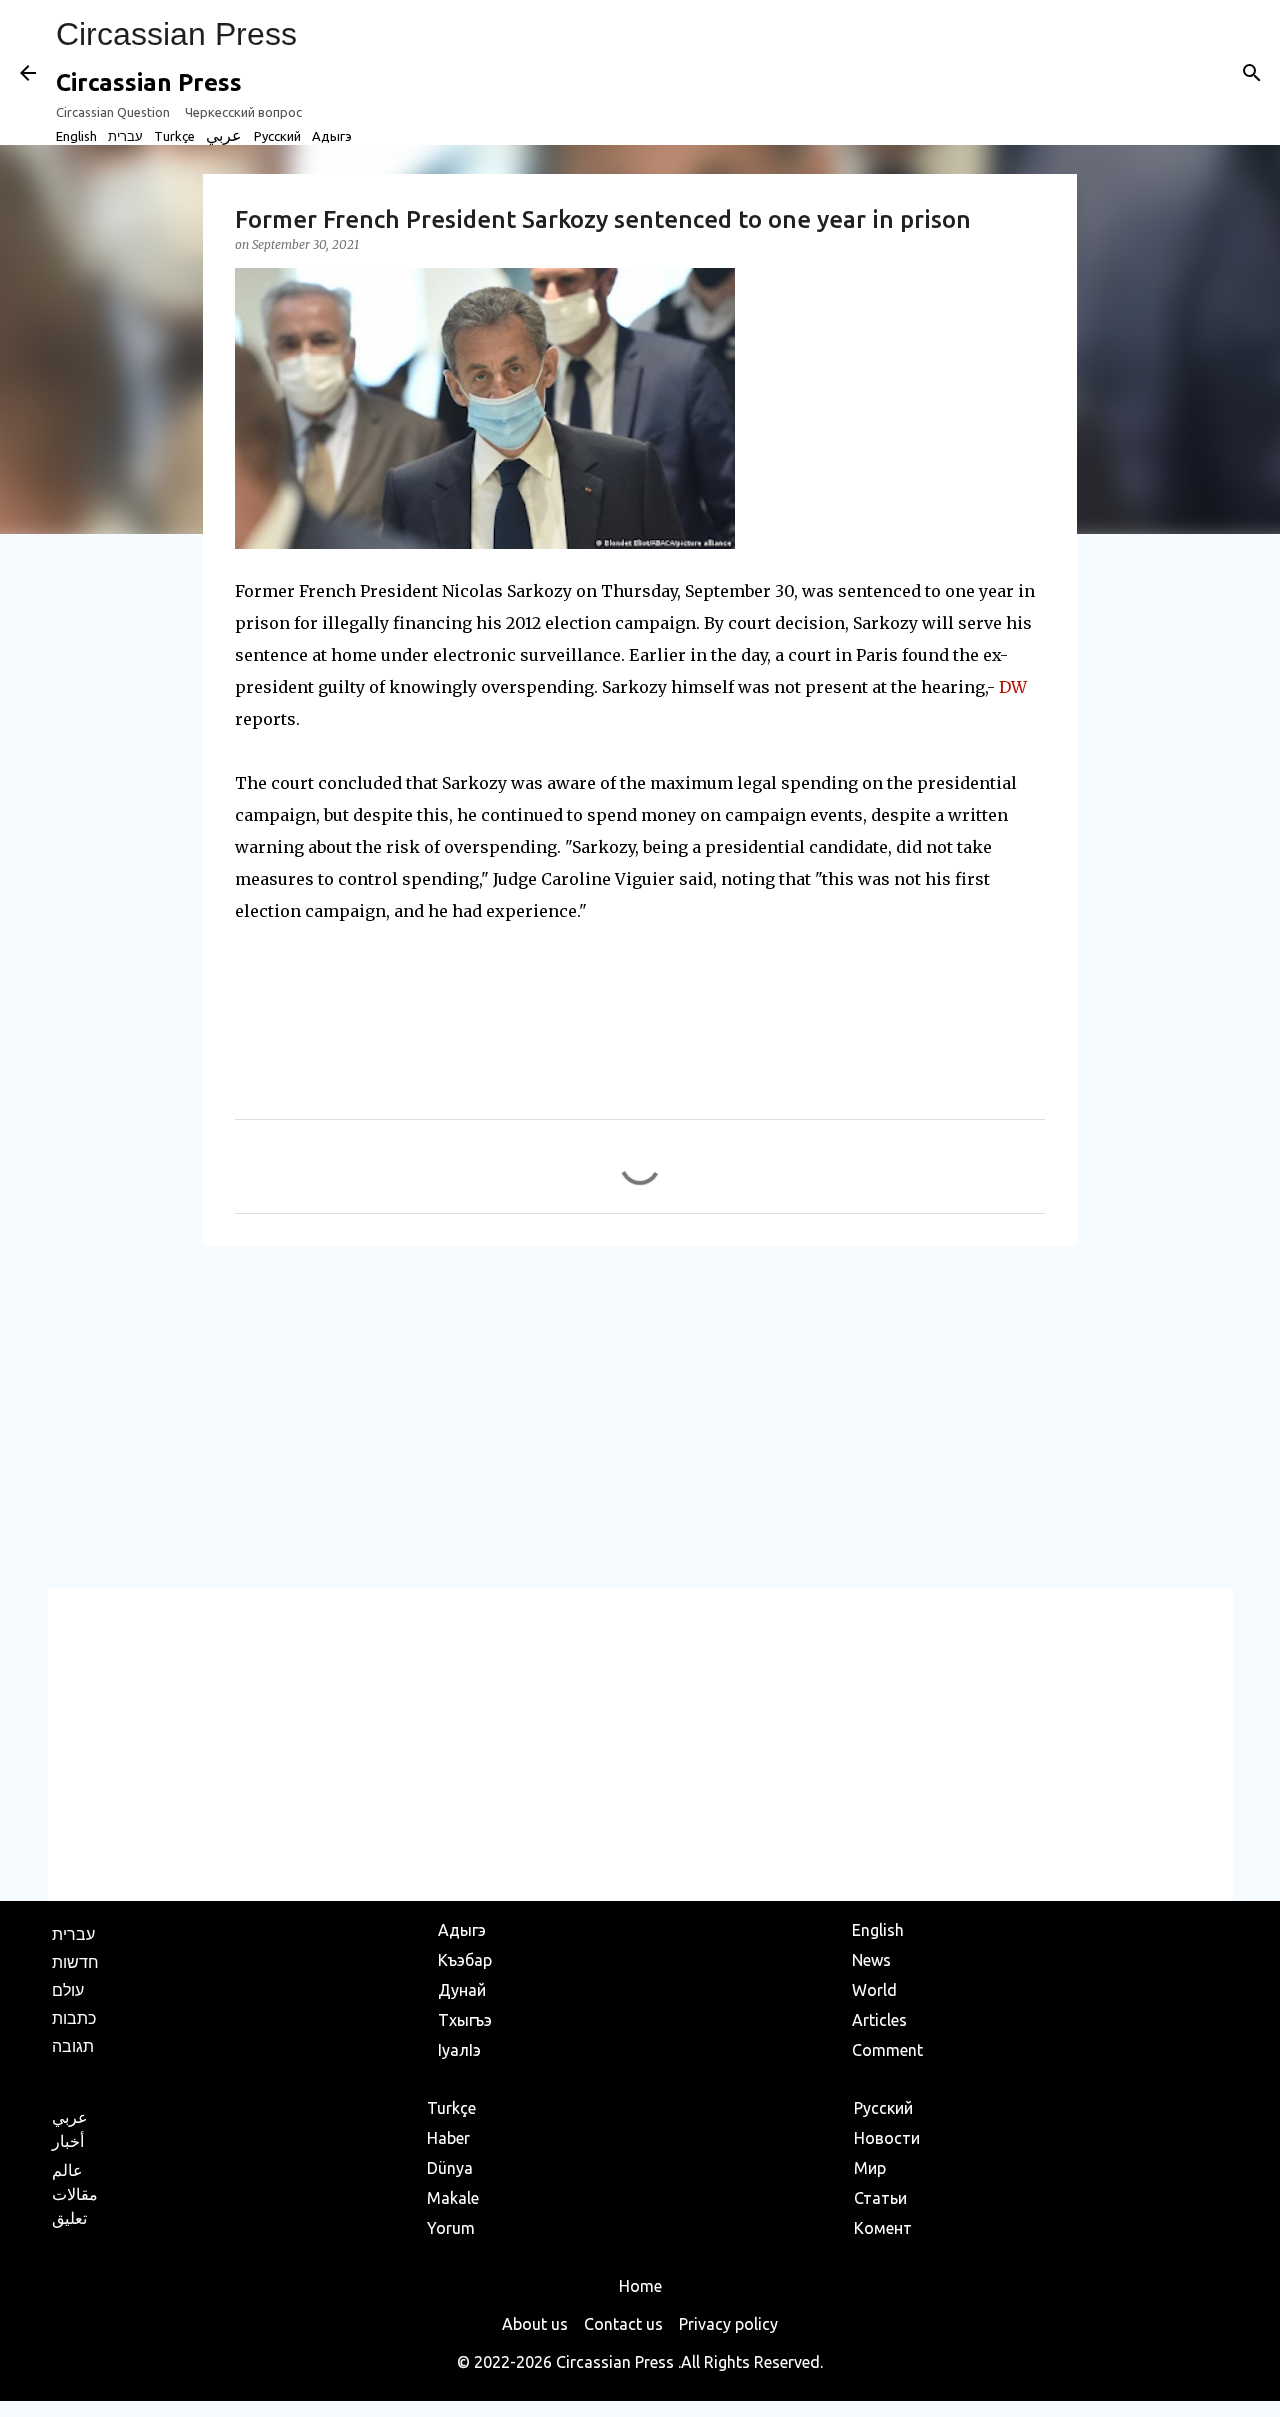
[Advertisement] (640, 1416)
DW (1013, 687)
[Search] (1252, 73)
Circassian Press (176, 34)
